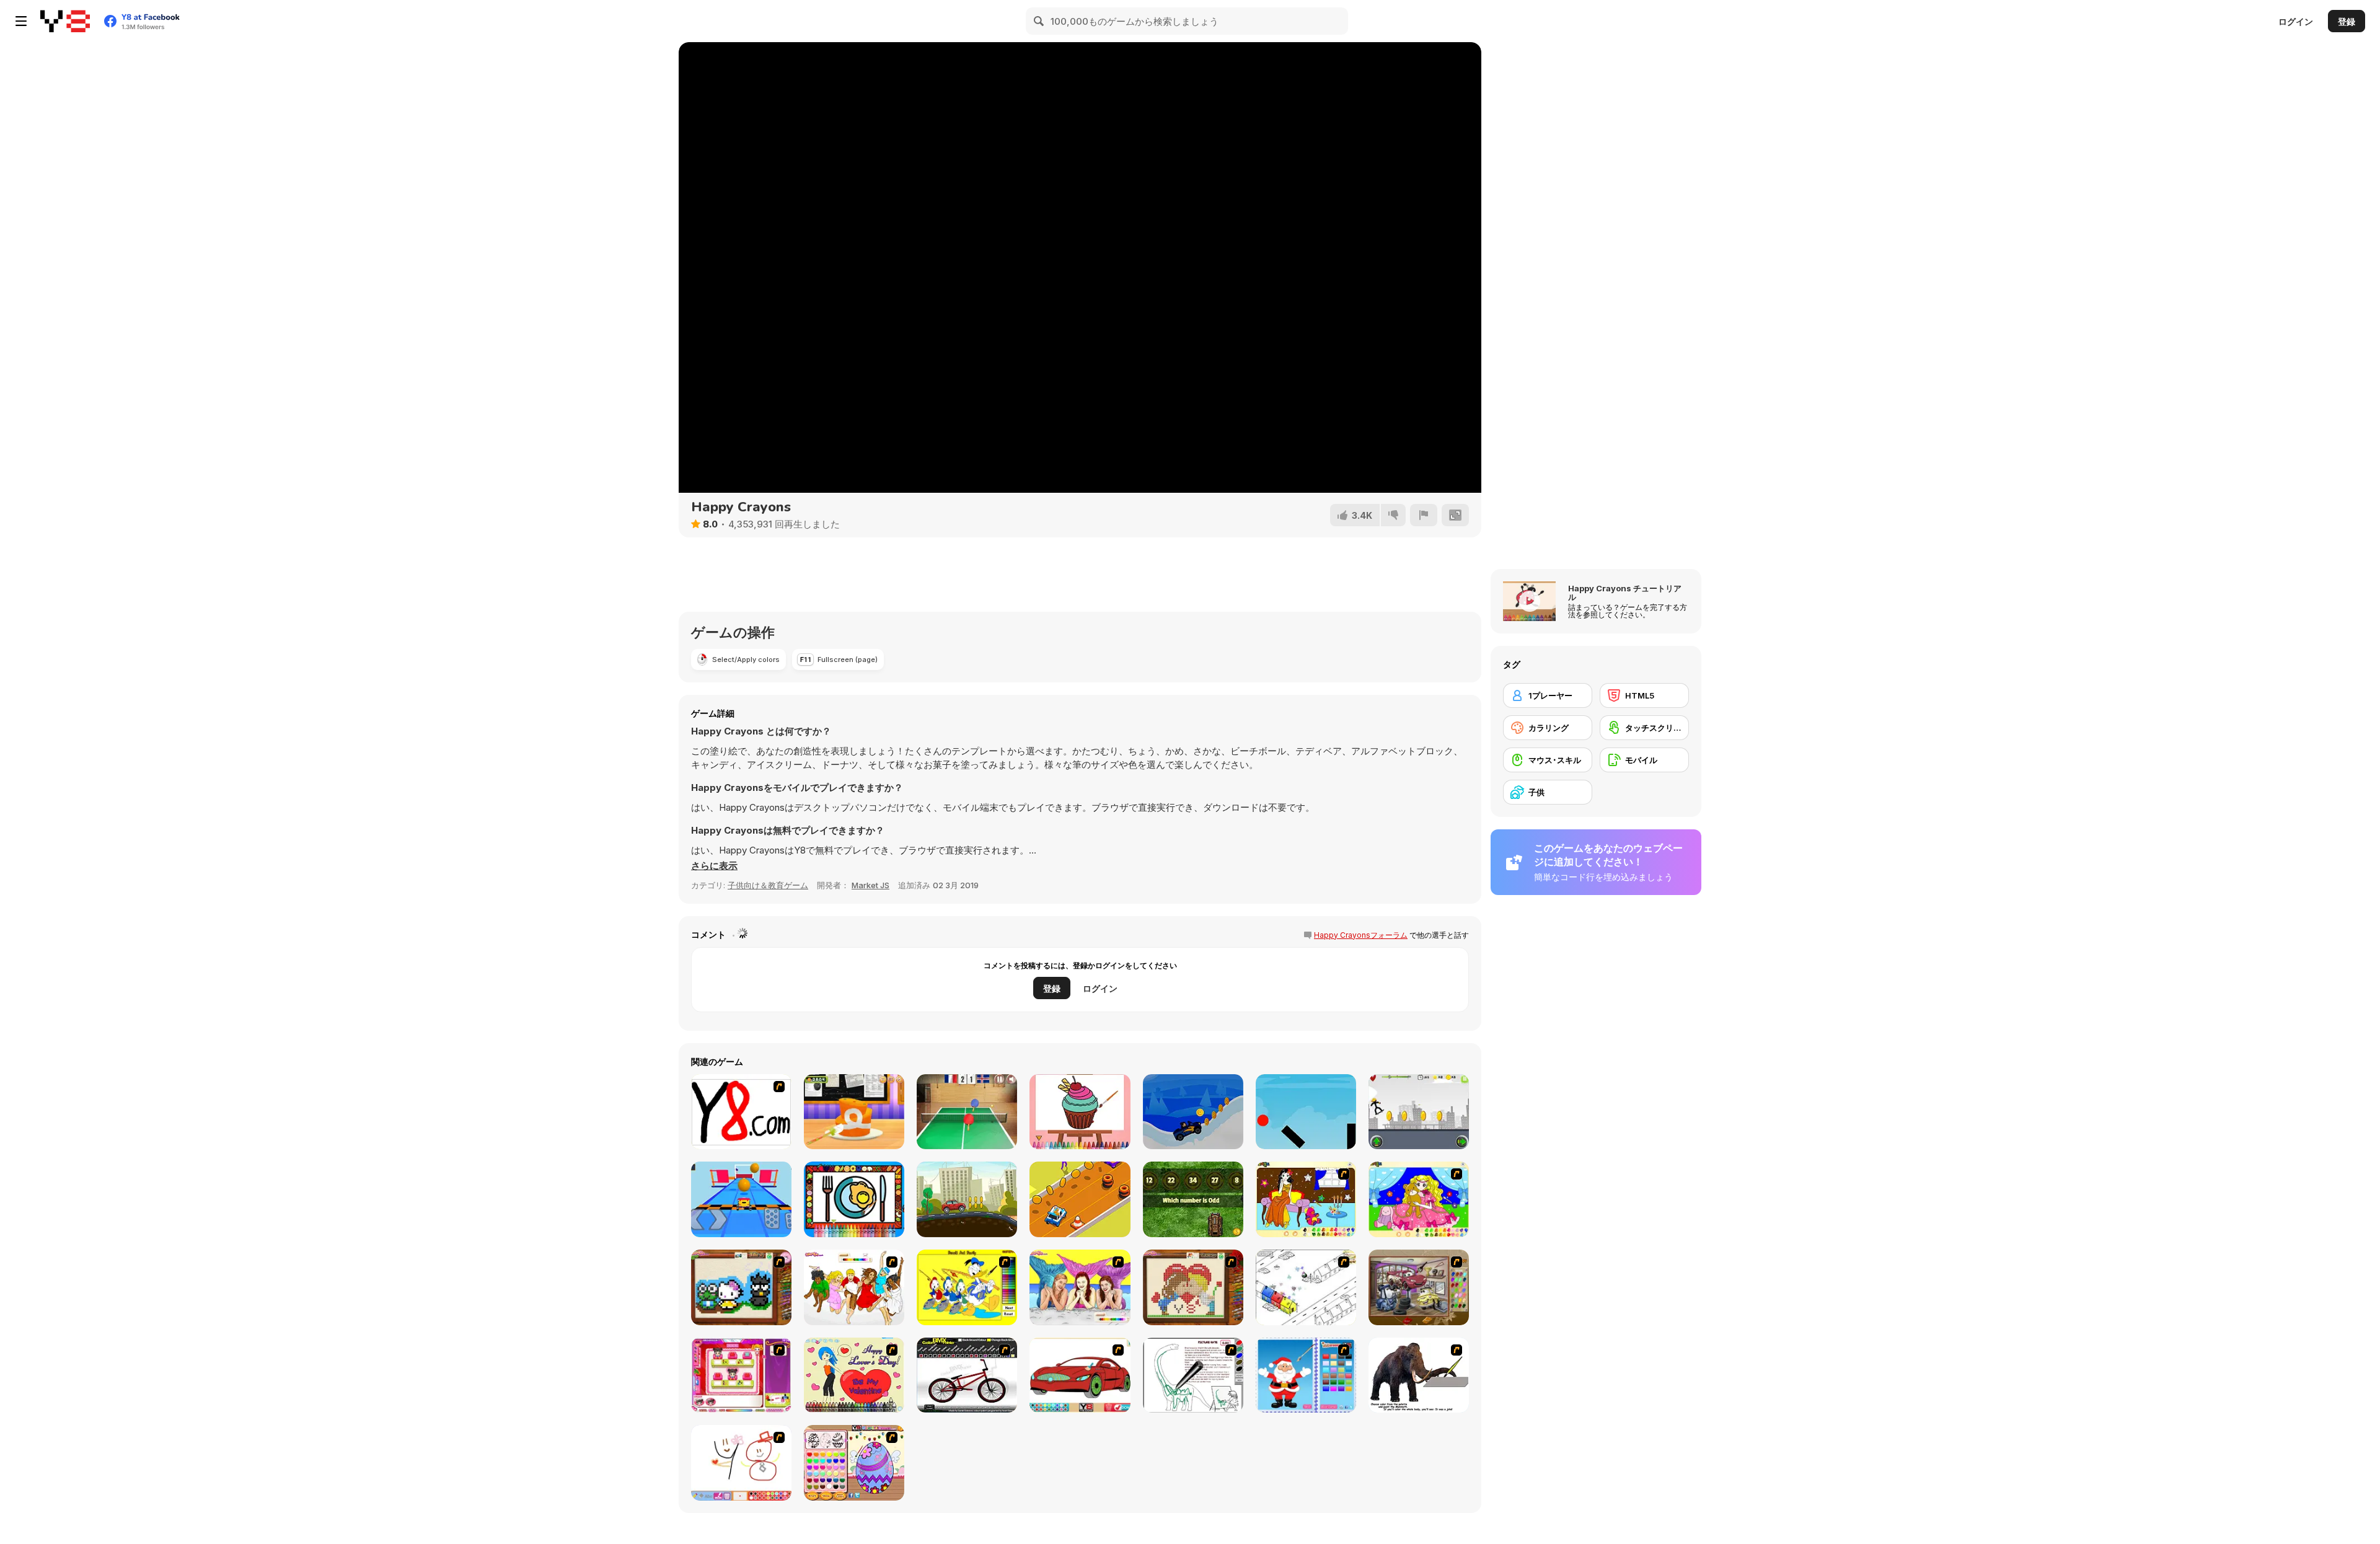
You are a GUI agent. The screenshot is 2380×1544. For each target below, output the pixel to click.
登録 (2347, 21)
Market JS (870, 885)
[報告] (1424, 515)
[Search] (1039, 21)
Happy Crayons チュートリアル (1625, 593)
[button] (714, 866)
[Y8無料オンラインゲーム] (65, 21)
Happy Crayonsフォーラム (1361, 935)
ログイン (2296, 21)
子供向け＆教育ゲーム (768, 885)
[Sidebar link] (21, 21)
